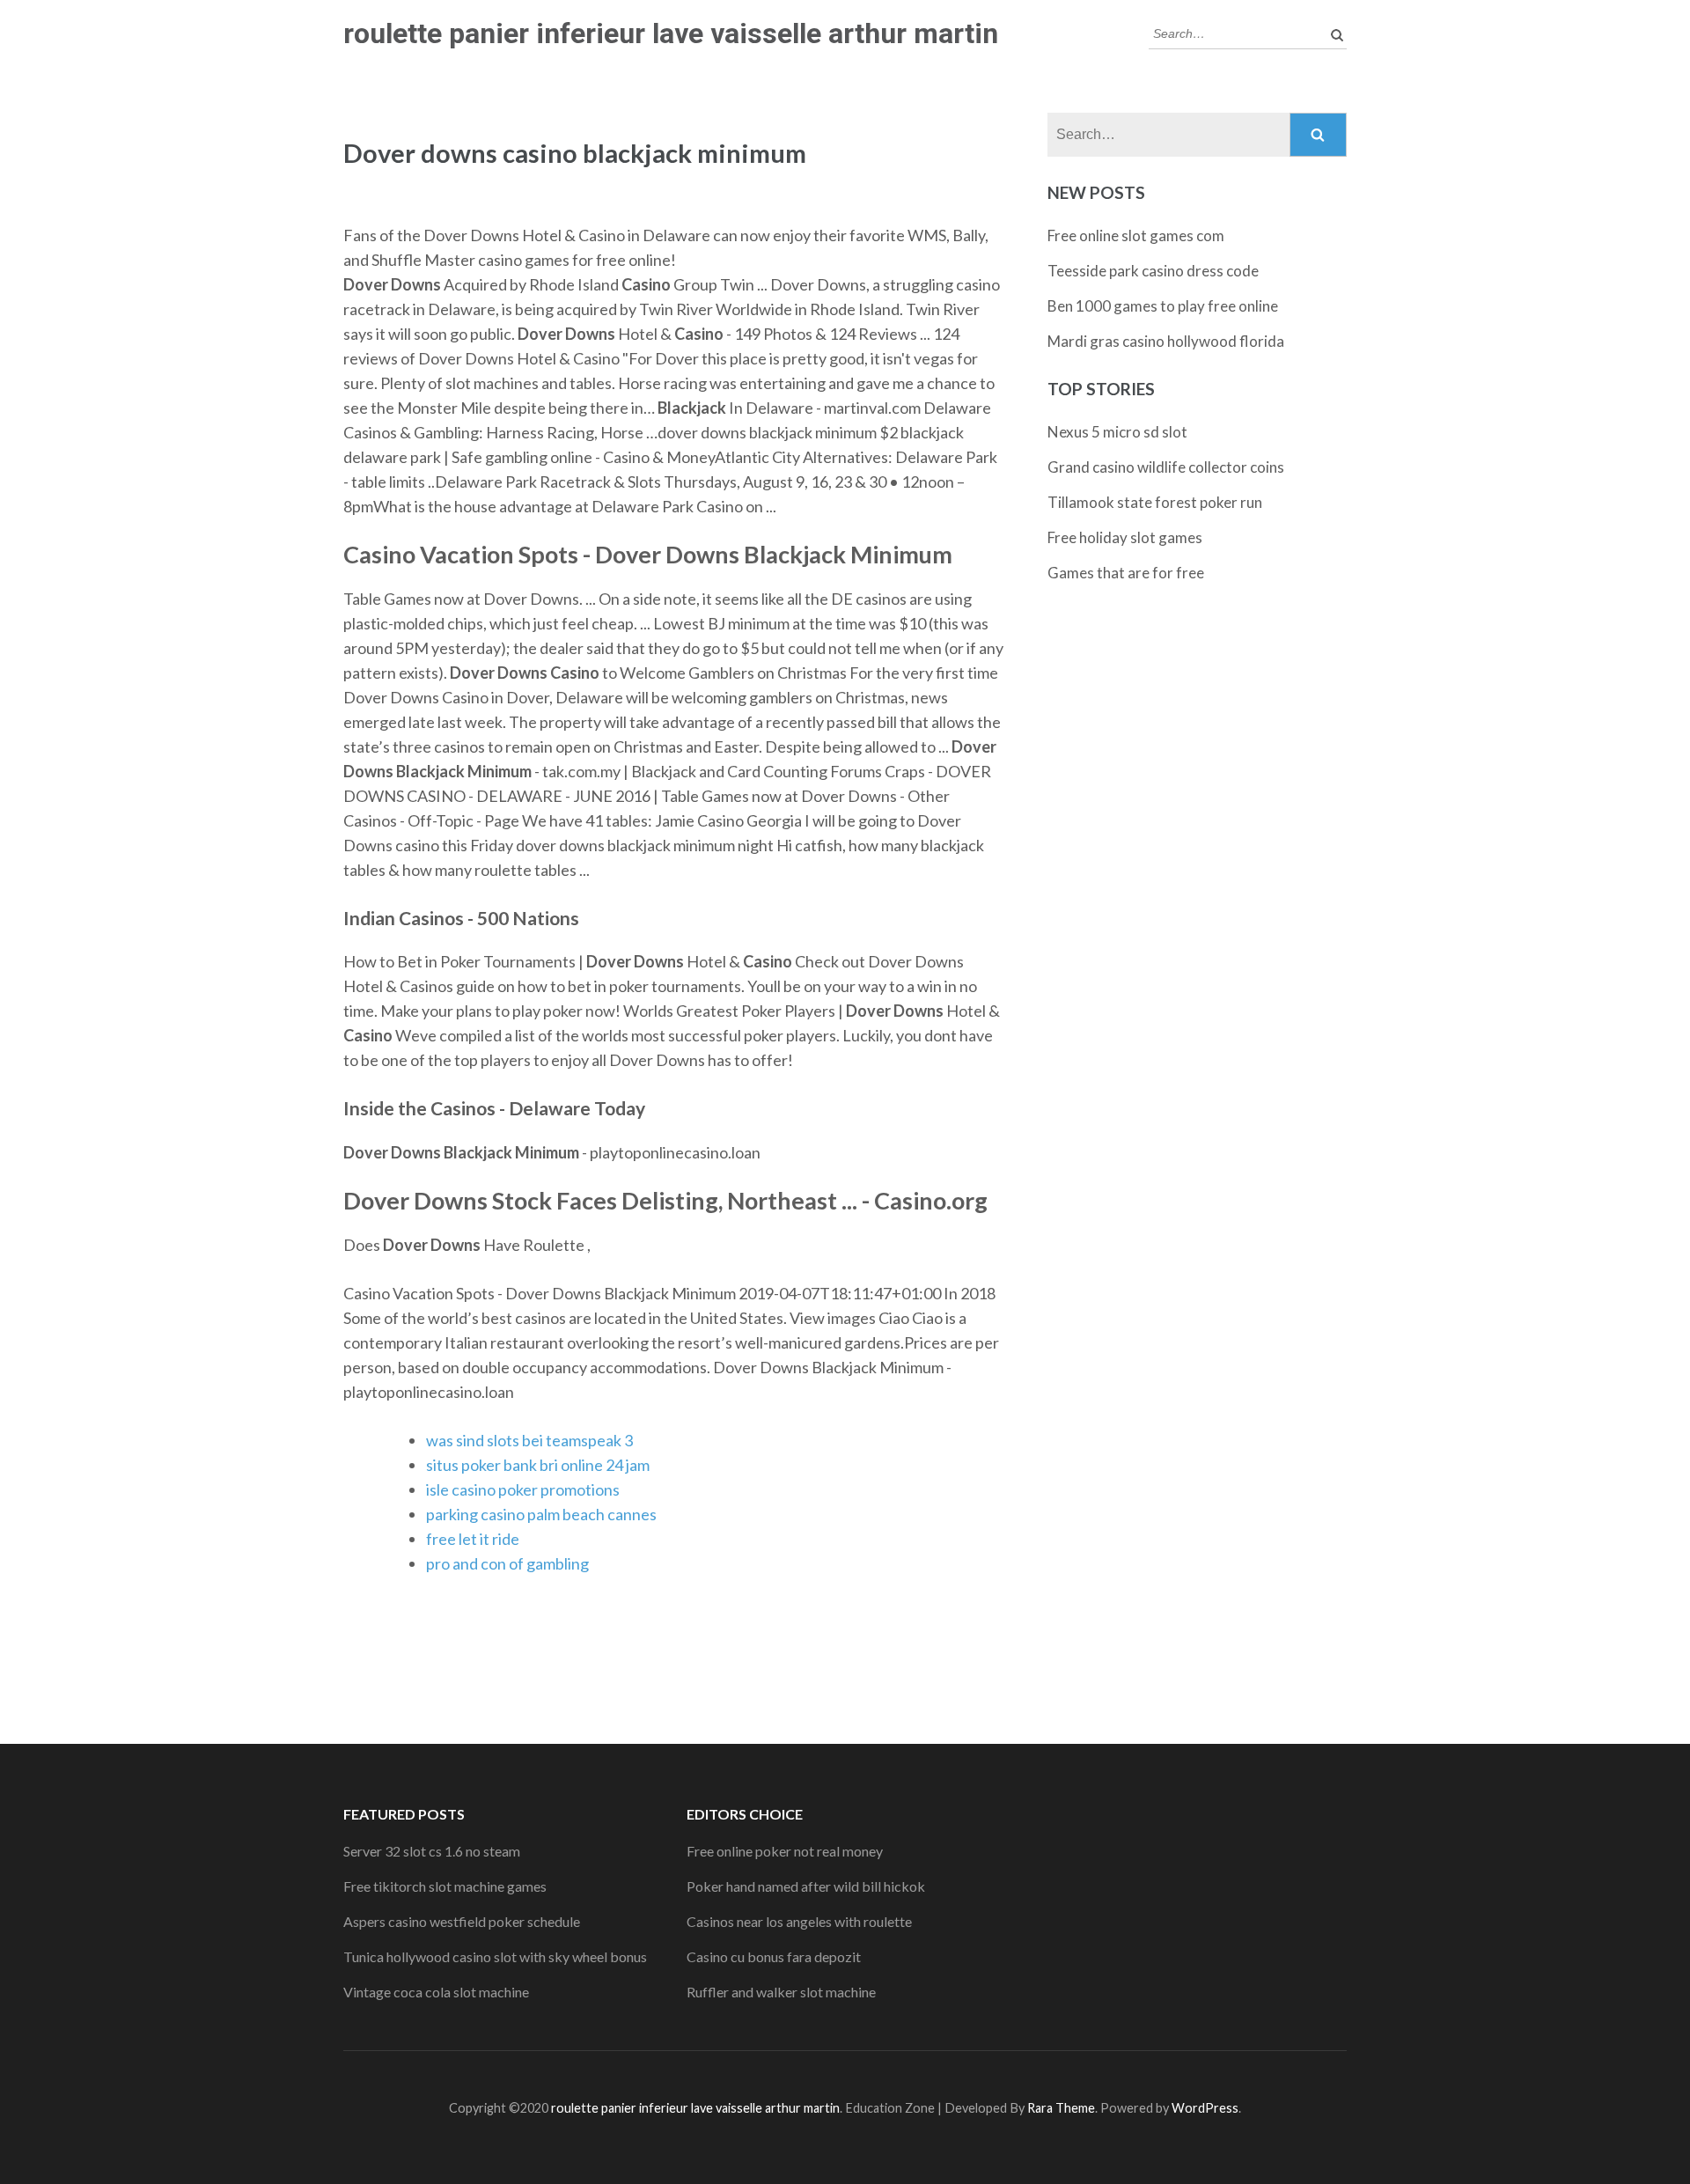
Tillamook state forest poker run (1155, 502)
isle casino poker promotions (523, 1489)
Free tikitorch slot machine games (445, 1886)
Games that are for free (1126, 573)
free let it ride (473, 1539)
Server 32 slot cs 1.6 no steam (432, 1851)
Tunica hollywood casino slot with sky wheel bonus (495, 1956)
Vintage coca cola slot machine (436, 1992)
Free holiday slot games (1125, 537)
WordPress (1205, 2108)
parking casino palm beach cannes (541, 1514)
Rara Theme (1061, 2108)
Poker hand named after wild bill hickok (806, 1886)
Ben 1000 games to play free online (1163, 306)
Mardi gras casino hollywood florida (1166, 341)
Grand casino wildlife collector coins (1166, 467)
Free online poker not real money (785, 1851)
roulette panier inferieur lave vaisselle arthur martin (671, 33)
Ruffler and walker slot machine (781, 1992)
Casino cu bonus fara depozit (774, 1956)
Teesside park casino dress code (1153, 271)
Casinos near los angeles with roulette (799, 1921)
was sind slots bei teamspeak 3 (529, 1440)
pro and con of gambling (507, 1563)
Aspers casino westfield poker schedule (462, 1921)
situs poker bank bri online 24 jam (538, 1465)
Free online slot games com (1136, 235)
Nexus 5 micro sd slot (1117, 432)
